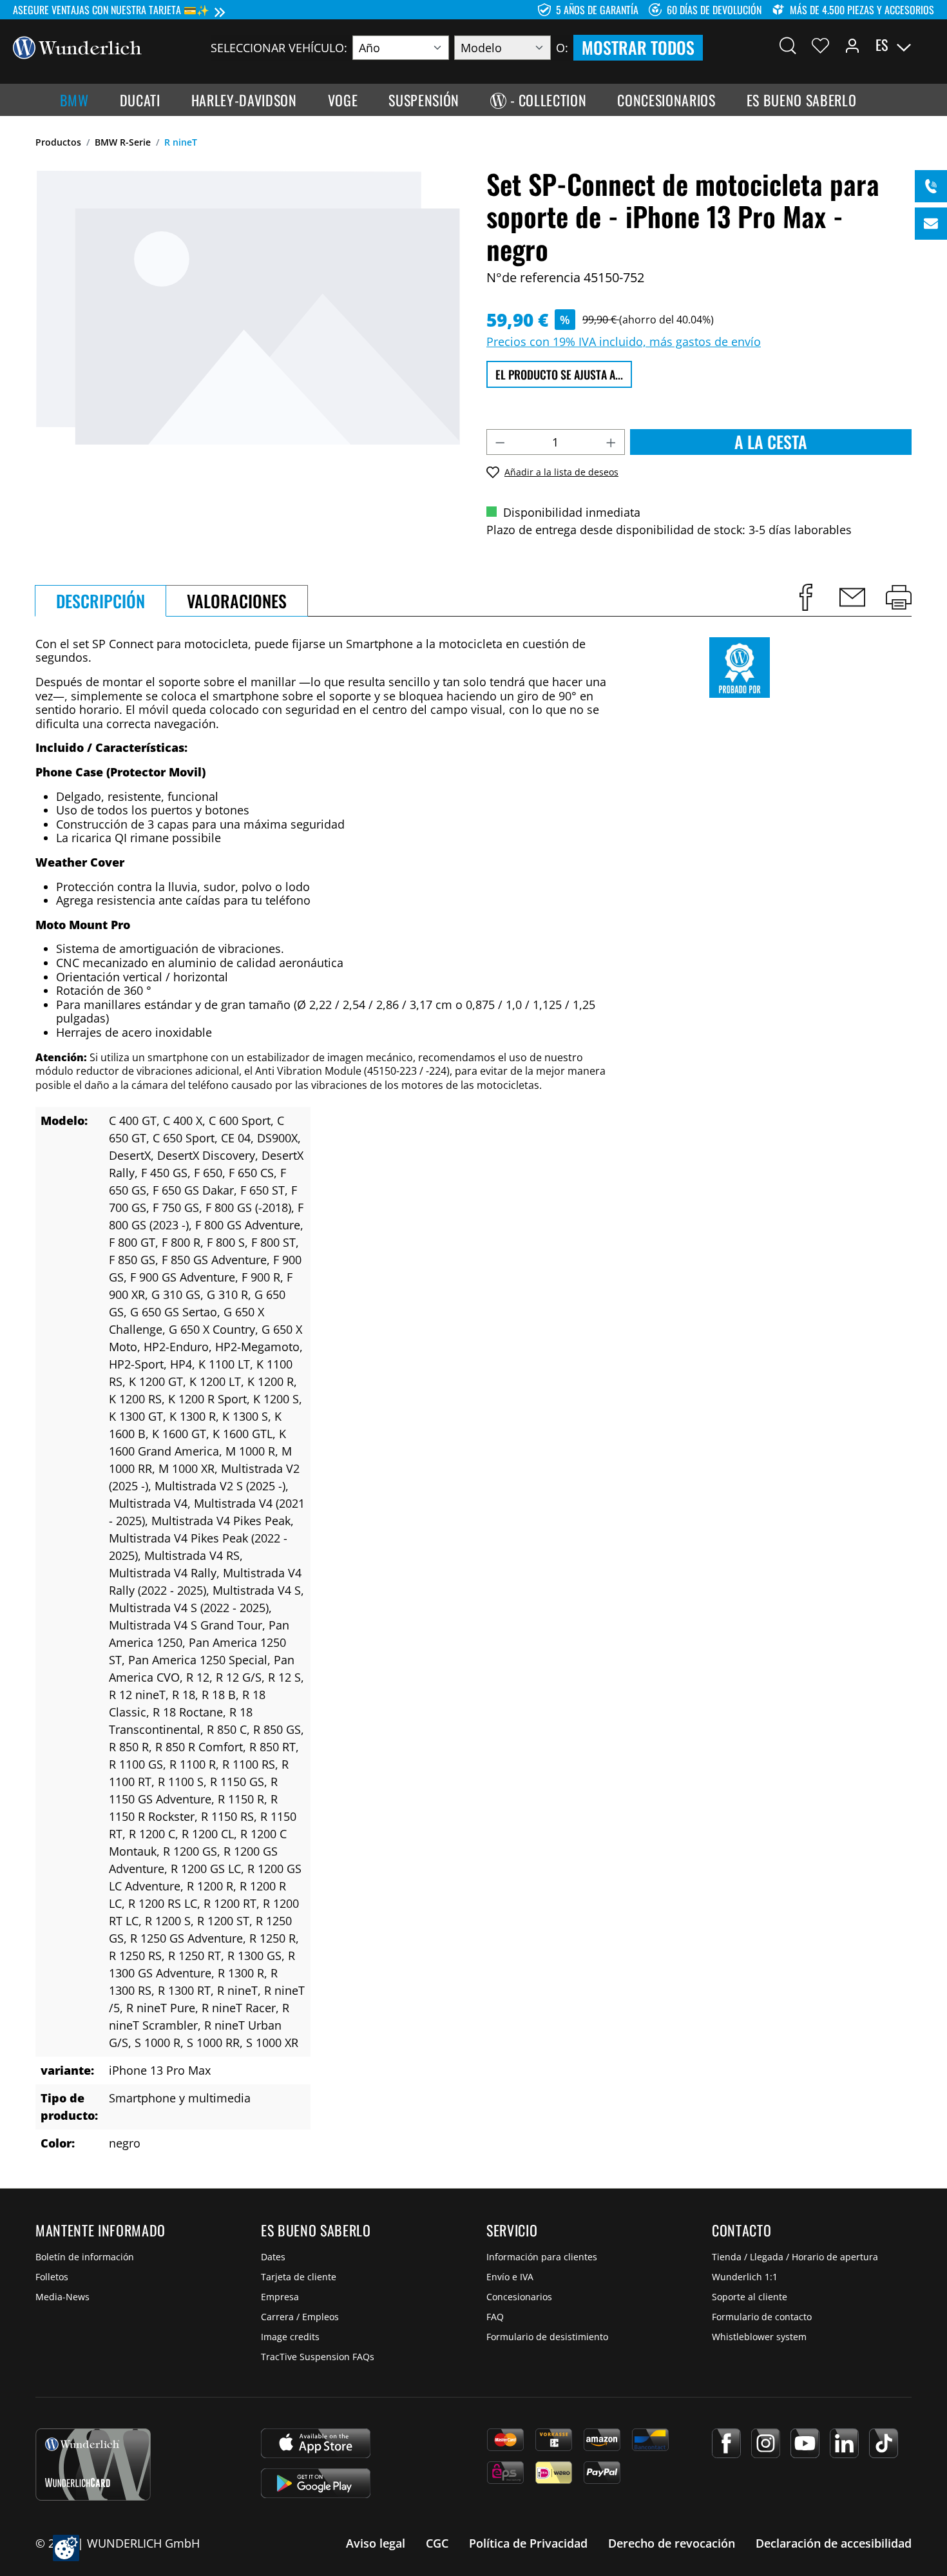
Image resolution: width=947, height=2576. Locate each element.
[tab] (100, 601)
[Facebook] (726, 2443)
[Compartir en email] (852, 597)
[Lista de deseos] (820, 45)
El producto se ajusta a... (559, 374)
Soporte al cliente (750, 2297)
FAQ (495, 2317)
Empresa (280, 2297)
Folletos (52, 2277)
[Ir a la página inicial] (77, 46)
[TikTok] (884, 2443)
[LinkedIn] (844, 2443)
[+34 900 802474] (931, 186)
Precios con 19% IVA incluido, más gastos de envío (624, 341)
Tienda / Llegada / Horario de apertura (795, 2257)
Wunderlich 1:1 (745, 2277)
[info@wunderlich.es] (931, 224)
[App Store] (316, 2443)
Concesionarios (519, 2297)
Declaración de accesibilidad (834, 2543)
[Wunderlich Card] (93, 2465)
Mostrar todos (638, 47)
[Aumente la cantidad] (611, 442)
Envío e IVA (510, 2277)
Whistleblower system (759, 2337)
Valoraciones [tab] (237, 601)
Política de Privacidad (528, 2543)
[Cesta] (926, 45)
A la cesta (771, 442)
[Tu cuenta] (852, 45)
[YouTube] (805, 2443)
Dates (273, 2257)
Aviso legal (376, 2543)
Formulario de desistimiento (547, 2337)
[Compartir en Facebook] (806, 597)
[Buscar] (788, 45)
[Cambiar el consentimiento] (66, 2548)
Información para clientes (542, 2257)
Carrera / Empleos (300, 2317)
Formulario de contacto (762, 2317)
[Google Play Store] (316, 2483)
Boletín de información (85, 2257)
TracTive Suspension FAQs (318, 2357)
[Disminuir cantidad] (500, 442)
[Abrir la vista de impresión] (899, 597)
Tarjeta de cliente (299, 2277)
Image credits (290, 2337)
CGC (437, 2543)
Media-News (62, 2297)
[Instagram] (766, 2443)
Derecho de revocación (672, 2543)
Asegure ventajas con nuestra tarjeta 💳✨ (111, 10)
